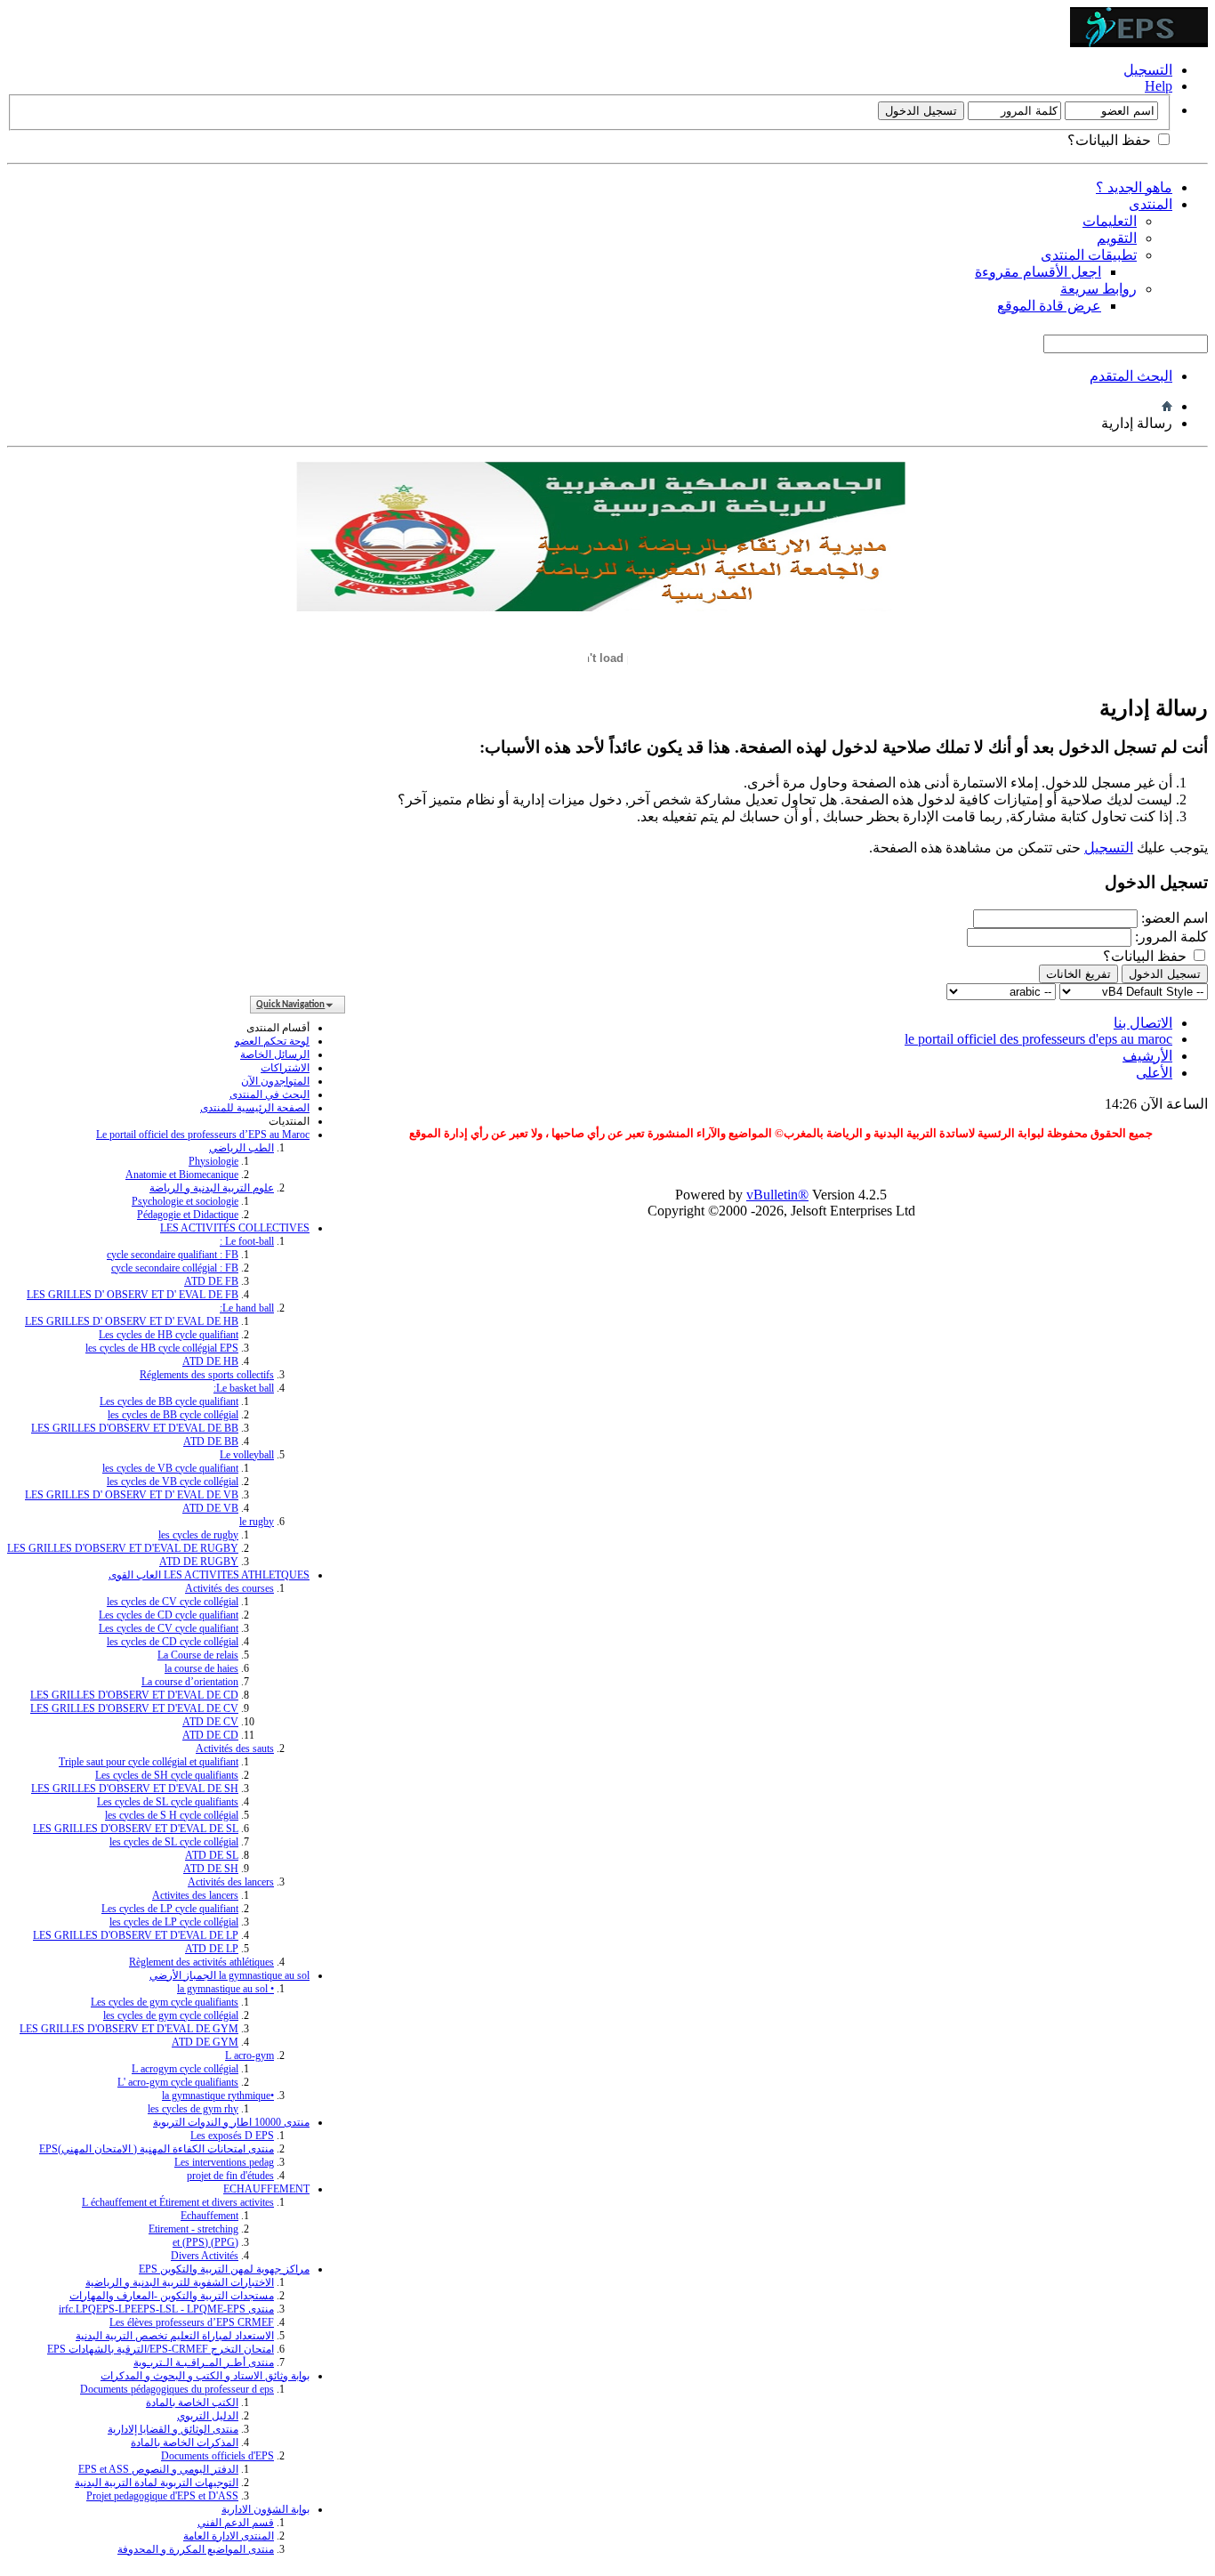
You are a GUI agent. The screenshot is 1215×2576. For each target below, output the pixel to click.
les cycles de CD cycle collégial (173, 1642)
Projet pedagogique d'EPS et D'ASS (162, 2496)
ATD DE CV (210, 1722)
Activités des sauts (235, 1748)
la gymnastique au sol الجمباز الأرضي (229, 1975)
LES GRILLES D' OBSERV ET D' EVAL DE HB (132, 1321)
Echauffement (209, 2216)
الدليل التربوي (208, 2416)
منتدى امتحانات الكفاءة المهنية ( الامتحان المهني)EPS (157, 2149)
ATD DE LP (212, 1949)
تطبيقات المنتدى (1089, 255)
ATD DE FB (211, 1281)
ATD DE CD (210, 1735)
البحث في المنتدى (270, 1094)
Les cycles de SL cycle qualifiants (168, 1802)
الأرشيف (1147, 1056)
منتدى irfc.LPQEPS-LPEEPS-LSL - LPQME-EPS (166, 2309)
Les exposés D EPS (232, 2136)
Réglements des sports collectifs (207, 1375)
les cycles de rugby (198, 1535)
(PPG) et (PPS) (205, 2242)
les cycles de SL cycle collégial (174, 1842)
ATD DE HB (210, 1361)
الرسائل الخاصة (275, 1054)
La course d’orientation (190, 1682)
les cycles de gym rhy (193, 2109)
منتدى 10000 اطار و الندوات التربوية (231, 2122)
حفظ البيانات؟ (1111, 140)
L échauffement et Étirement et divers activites (178, 2202)
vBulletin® (777, 1195)
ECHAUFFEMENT (266, 2189)
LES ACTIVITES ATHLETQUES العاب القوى (209, 1575)
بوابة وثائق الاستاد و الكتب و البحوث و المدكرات (205, 2376)
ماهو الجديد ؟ (1134, 187)
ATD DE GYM (205, 2042)
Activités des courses (229, 1588)
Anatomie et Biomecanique (182, 1175)
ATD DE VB (210, 1508)
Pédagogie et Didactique (188, 1215)
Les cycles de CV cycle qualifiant (169, 1628)
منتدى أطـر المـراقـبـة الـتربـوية (204, 2362)
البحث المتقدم (1131, 376)
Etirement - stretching (193, 2229)
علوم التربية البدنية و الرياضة (212, 1188)
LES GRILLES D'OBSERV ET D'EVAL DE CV (134, 1708)
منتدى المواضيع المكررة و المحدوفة (196, 2549)
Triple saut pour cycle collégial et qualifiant (149, 1762)
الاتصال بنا (1143, 1023)
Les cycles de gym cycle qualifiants (165, 2002)
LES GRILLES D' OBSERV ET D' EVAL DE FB (133, 1295)
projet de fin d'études (230, 2176)
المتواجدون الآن (275, 1081)
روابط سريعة (1098, 289)
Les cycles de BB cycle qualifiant (169, 1401)
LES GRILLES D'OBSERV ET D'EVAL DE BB (135, 1428)
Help (1159, 86)
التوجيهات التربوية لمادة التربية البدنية (157, 2483)
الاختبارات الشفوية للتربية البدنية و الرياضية (180, 2282)
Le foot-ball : (247, 1241)
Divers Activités (205, 2256)
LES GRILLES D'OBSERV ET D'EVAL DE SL (136, 1829)
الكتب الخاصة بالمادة (192, 2402)
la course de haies (201, 1668)
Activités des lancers (231, 1882)
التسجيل (1148, 70)
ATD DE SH (211, 1869)
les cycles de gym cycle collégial (171, 2015)
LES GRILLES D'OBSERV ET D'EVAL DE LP (136, 1935)
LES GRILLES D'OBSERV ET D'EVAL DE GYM (129, 2029)
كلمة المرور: (1171, 937)
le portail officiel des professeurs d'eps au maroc (1038, 1039)
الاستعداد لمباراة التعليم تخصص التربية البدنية (175, 2336)
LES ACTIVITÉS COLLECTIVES (235, 1228)
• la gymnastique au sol (225, 1989)
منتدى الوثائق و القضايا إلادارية (173, 2429)
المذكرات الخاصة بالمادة (185, 2443)
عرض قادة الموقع (1049, 306)
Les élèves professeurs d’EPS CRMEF (192, 2322)
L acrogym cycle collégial (185, 2069)
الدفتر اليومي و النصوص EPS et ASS (158, 2469)
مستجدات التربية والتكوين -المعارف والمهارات (172, 2296)
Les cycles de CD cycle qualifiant (169, 1615)
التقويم (1117, 238)
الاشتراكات (285, 1068)
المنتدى (1151, 204)
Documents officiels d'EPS (217, 2456)
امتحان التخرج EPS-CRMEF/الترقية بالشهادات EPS (161, 2349)
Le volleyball (247, 1455)
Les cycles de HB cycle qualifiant (169, 1335)
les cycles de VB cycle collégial (173, 1482)
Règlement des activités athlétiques (201, 1962)
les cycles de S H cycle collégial (172, 1815)
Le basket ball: (244, 1388)
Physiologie (213, 1161)
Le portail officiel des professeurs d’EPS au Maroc (203, 1135)
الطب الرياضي (241, 1148)
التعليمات (1110, 221)
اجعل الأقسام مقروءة (1038, 272)
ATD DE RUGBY (199, 1562)
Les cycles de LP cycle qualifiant (170, 1909)
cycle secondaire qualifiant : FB (173, 1255)
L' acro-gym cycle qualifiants (178, 2082)
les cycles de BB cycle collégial (173, 1415)
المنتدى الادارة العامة (229, 2536)
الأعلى (1154, 1073)
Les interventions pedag (224, 2162)
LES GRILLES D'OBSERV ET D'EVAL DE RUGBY (123, 1548)
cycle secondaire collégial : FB (175, 1268)
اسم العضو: (1175, 918)
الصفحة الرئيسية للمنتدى (255, 1108)
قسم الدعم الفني (236, 2523)
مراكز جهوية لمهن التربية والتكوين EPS (224, 2269)
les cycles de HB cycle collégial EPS (162, 1348)
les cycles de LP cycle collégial (174, 1922)
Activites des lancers (195, 1895)
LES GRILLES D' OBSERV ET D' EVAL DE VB (132, 1495)
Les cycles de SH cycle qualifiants (167, 1775)
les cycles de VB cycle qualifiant (170, 1468)
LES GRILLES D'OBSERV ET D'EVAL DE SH (135, 1789)
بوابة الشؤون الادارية (266, 2509)
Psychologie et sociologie (185, 1201)
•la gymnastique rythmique (218, 2096)
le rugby (257, 1522)
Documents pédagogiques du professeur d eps (177, 2389)
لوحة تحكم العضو (272, 1041)
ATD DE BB (211, 1441)
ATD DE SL (212, 1855)
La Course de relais (198, 1655)
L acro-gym (249, 2055)
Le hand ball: (247, 1308)
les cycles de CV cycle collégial (173, 1602)
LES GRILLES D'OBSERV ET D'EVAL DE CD (134, 1695)
